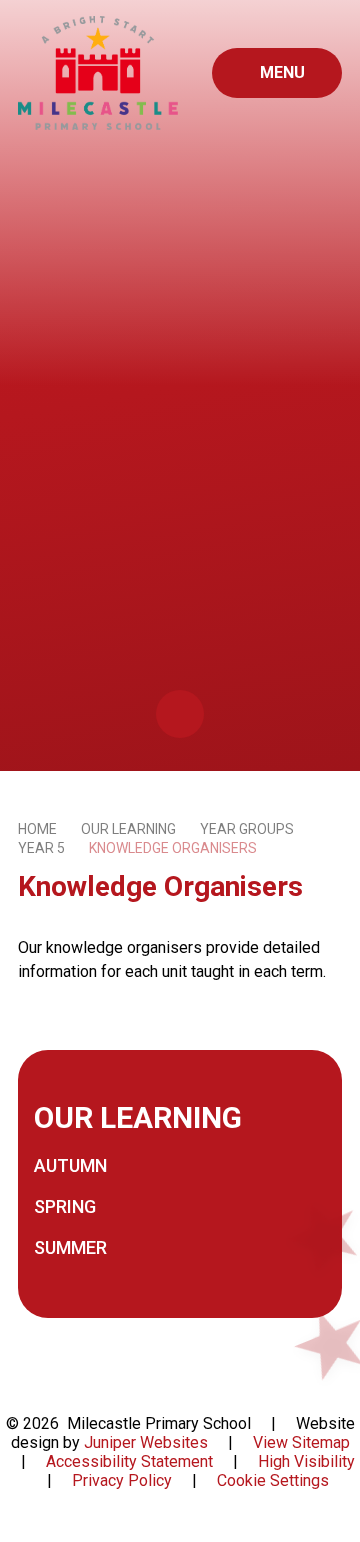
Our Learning (128, 829)
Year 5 (41, 848)
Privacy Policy (122, 1480)
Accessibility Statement (129, 1461)
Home (37, 829)
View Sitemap (301, 1442)
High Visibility (306, 1461)
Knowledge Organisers (173, 848)
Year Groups (247, 829)
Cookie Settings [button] (273, 1480)
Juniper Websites (146, 1442)
